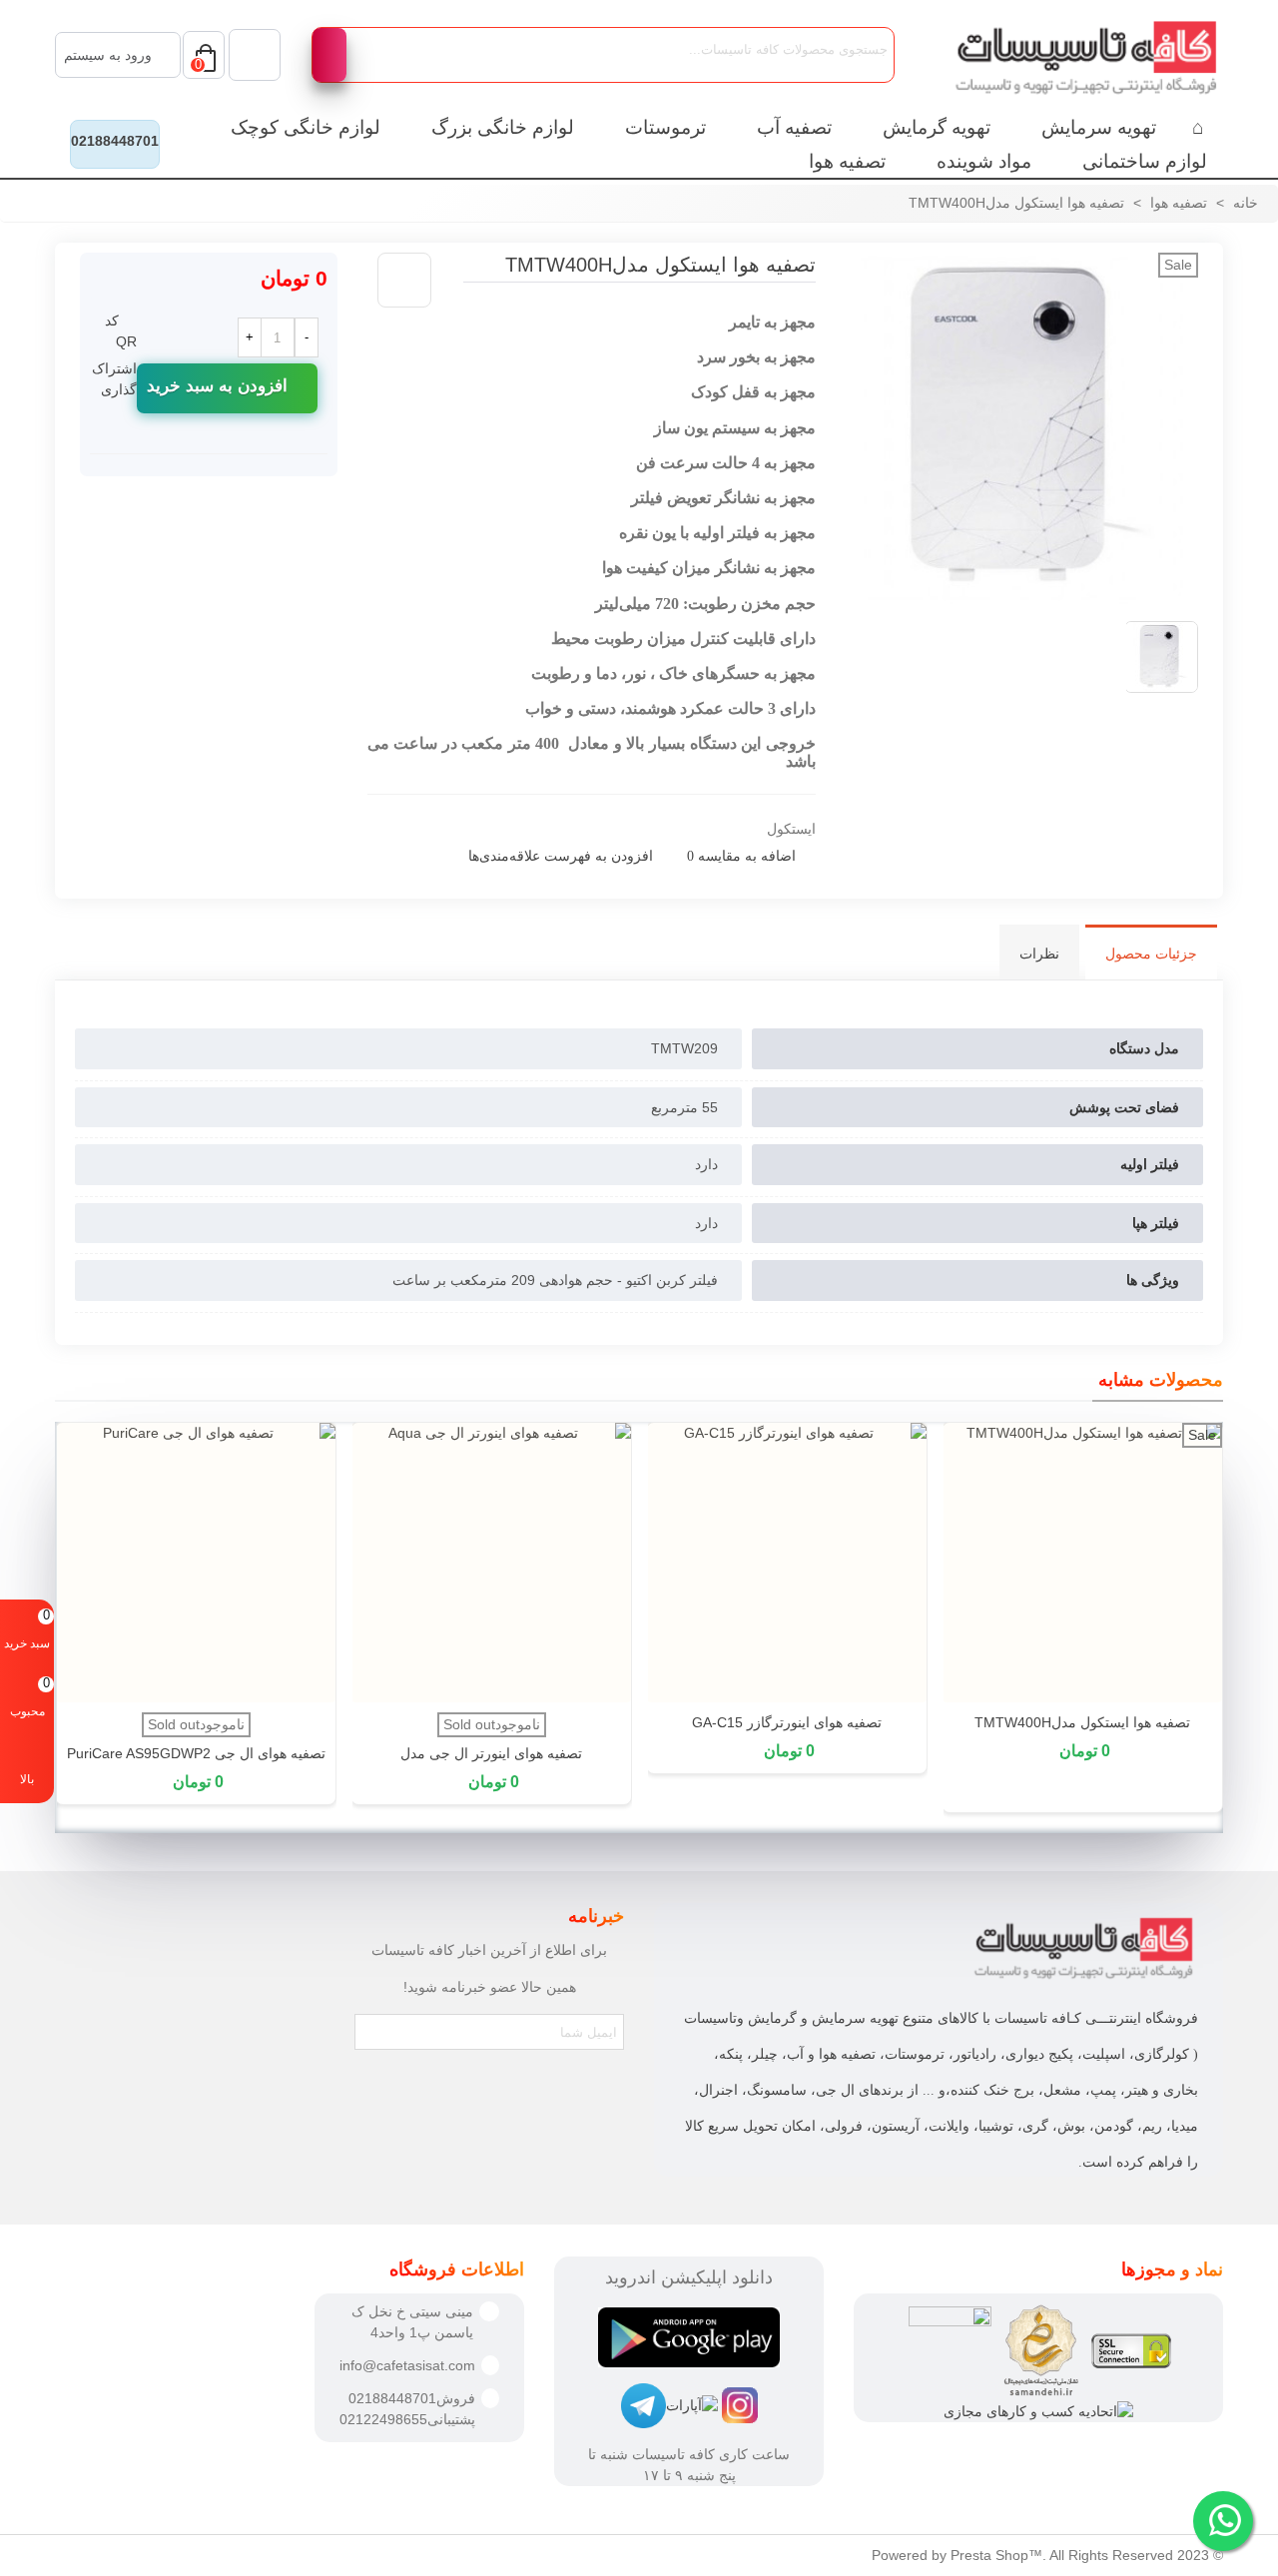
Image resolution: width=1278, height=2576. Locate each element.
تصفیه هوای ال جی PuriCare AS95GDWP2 (196, 1753)
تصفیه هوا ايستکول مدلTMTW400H (1082, 1722)
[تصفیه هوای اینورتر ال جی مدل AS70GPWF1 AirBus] (491, 1563)
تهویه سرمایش (1099, 127)
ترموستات (665, 127)
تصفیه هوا (847, 161)
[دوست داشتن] (404, 280)
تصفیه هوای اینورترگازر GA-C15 (787, 1722)
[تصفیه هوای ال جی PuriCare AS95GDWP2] (196, 1563)
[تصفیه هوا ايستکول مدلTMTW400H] (446, 284)
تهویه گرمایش (937, 127)
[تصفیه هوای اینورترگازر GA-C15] (787, 1563)
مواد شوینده (984, 161)
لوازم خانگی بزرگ (503, 127)
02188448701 (115, 141)
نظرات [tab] (1039, 954)
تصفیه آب (794, 127)
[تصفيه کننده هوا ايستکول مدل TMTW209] (1022, 594)
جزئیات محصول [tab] (1151, 954)
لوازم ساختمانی (1145, 161)
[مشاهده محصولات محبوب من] (255, 55)
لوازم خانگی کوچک (306, 127)
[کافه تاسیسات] (1073, 55)
